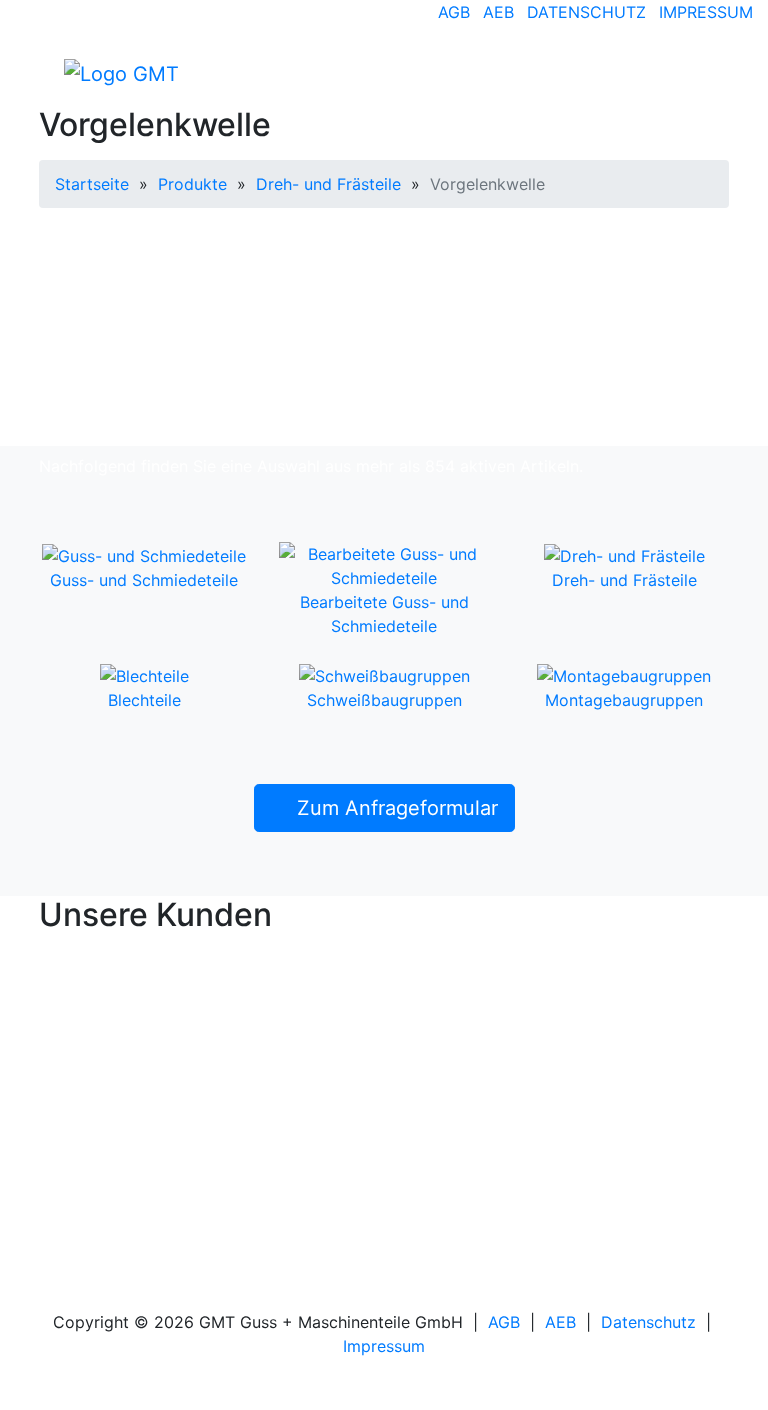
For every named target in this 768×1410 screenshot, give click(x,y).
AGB (454, 12)
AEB (498, 12)
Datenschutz (586, 12)
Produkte (192, 184)
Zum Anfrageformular (394, 808)
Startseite (92, 184)
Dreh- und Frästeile (328, 184)
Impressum (706, 12)
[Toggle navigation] (699, 73)
